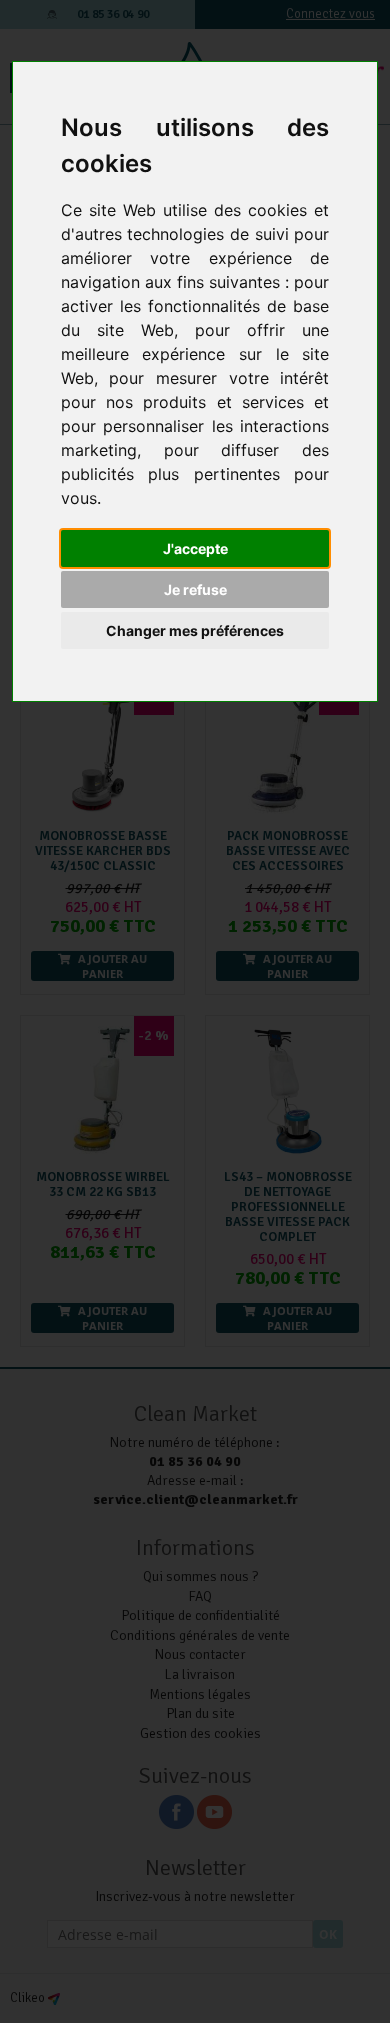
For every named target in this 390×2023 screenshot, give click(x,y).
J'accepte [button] (195, 548)
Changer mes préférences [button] (195, 630)
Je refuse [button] (195, 589)
